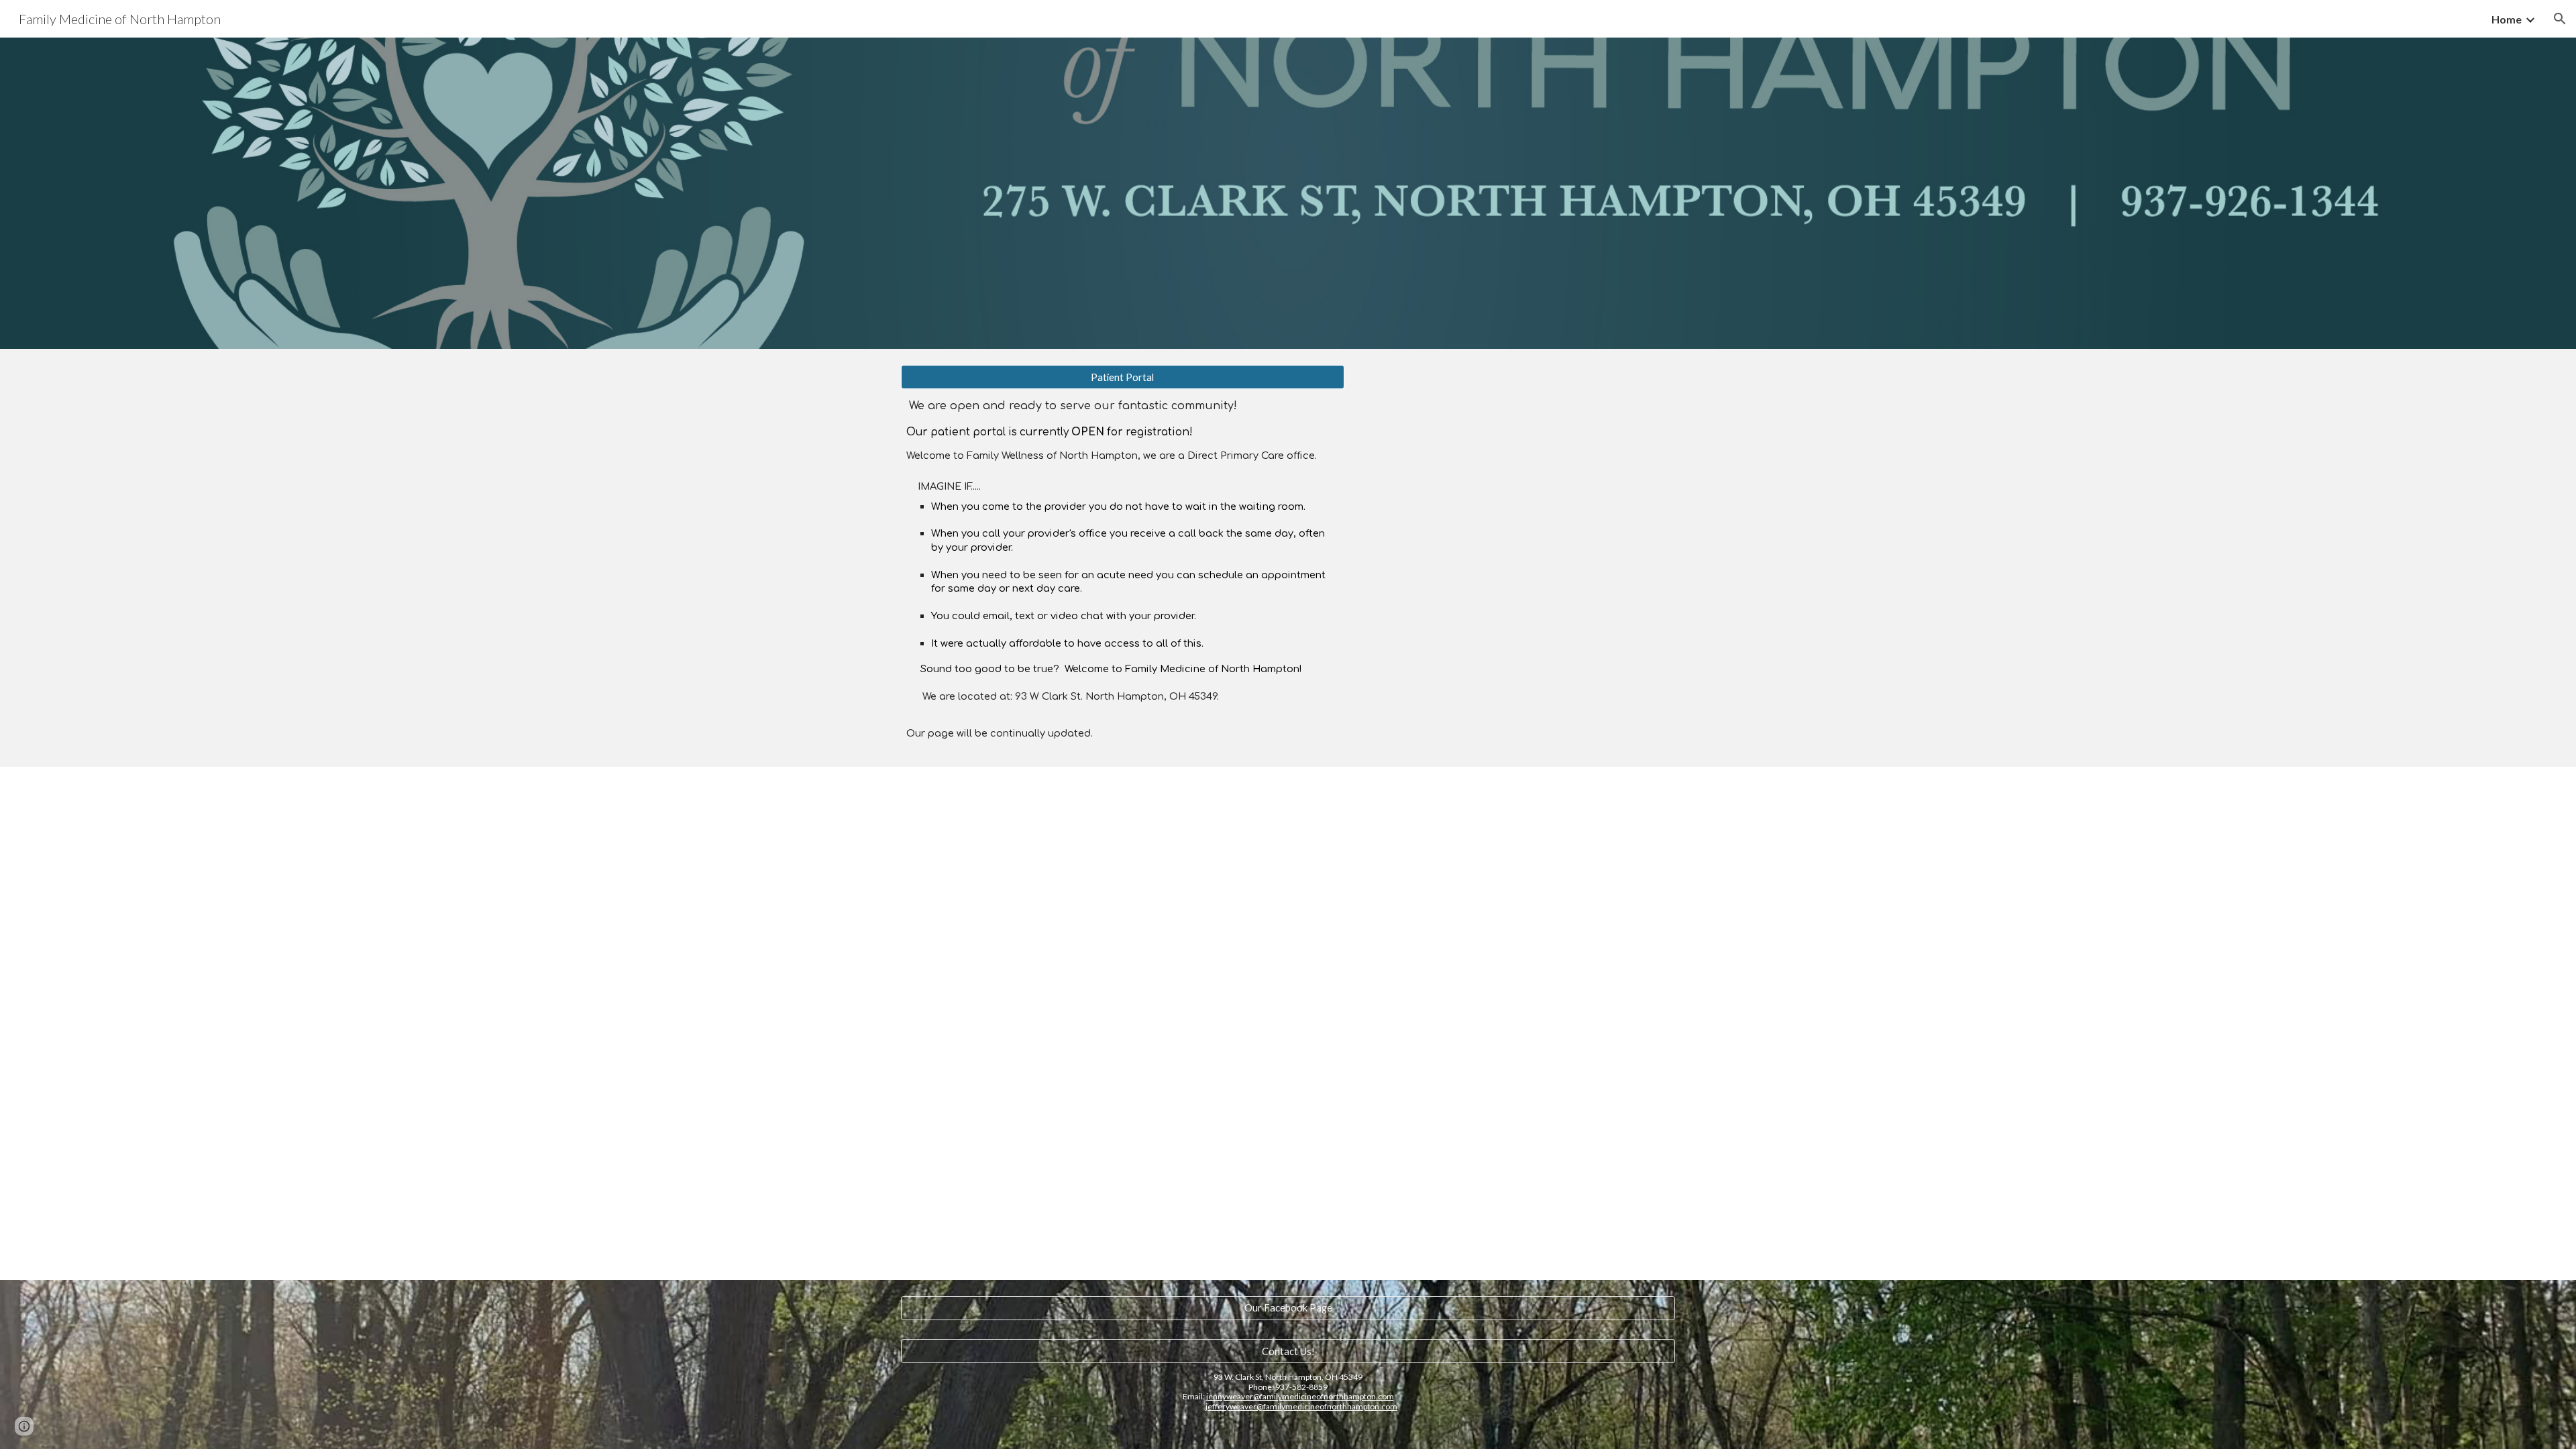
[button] (2560, 19)
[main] (1123, 570)
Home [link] (2507, 19)
